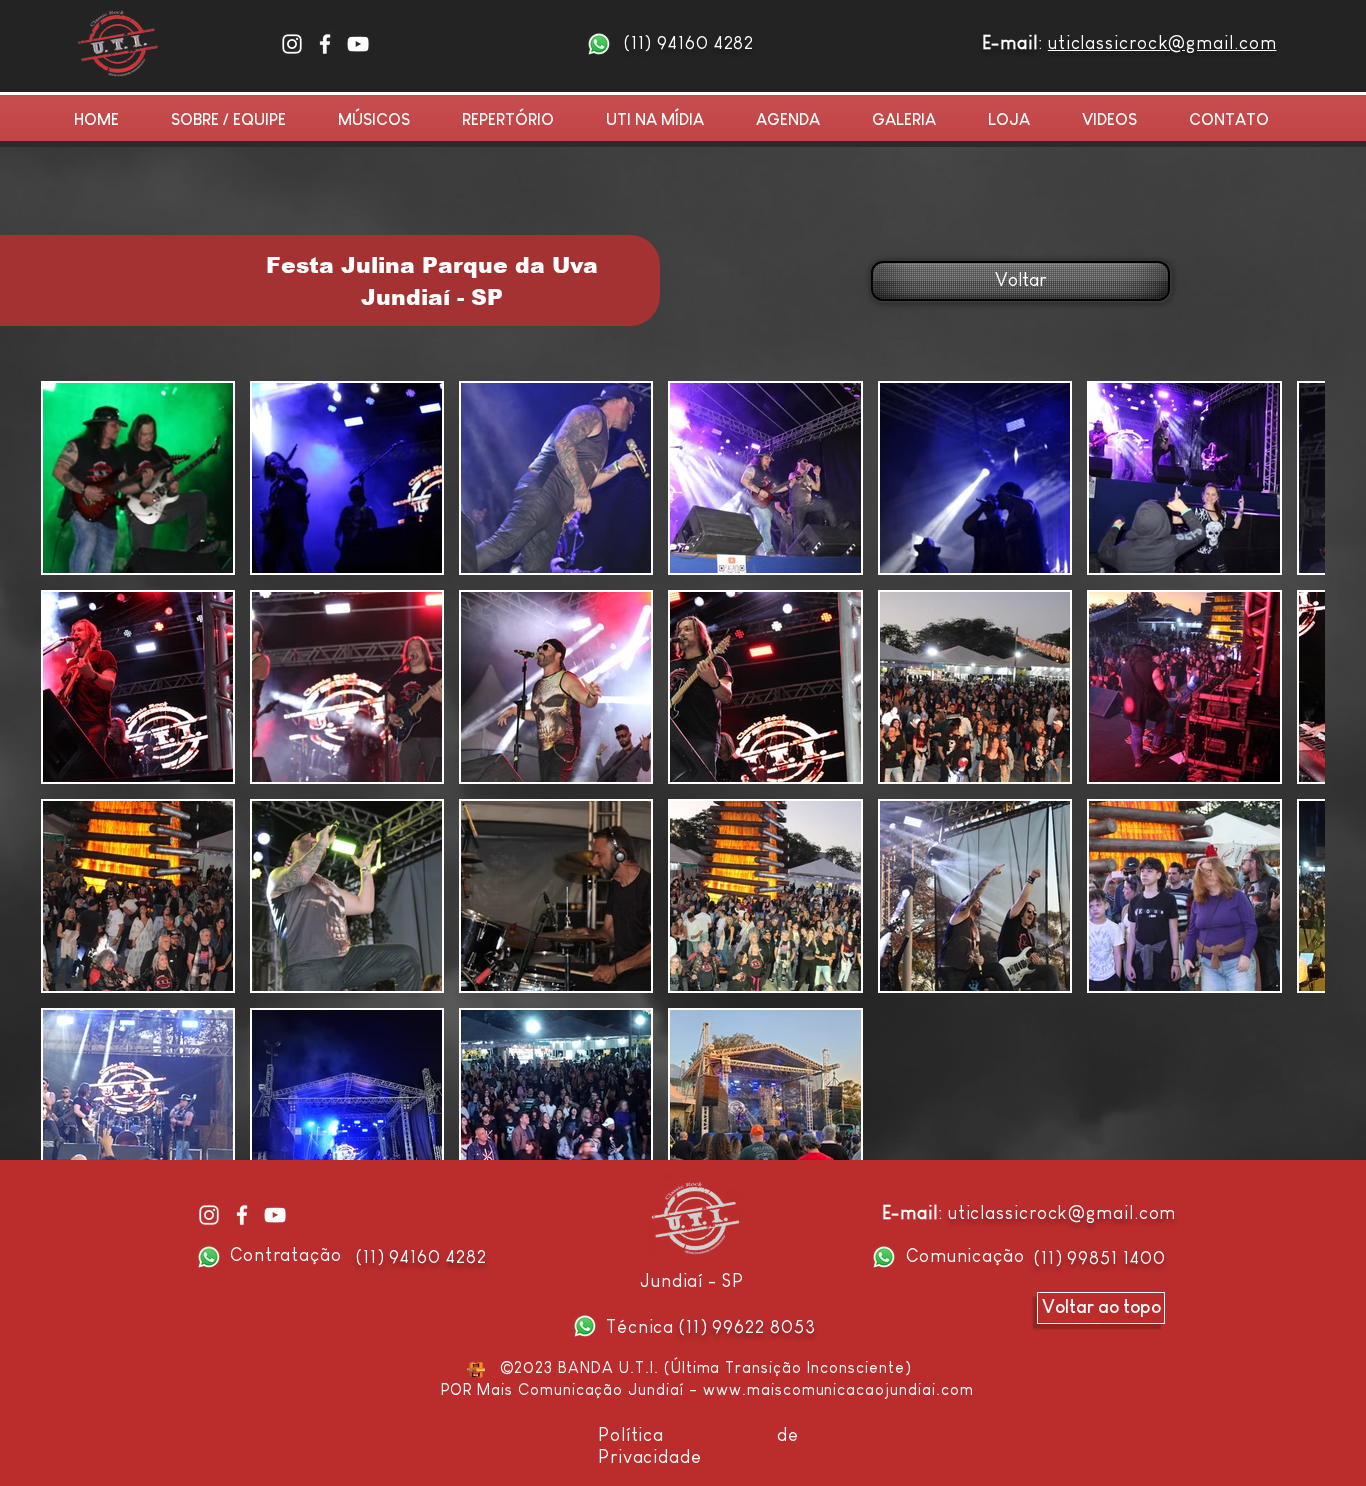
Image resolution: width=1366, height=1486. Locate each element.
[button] (915, 120)
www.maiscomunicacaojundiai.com (838, 1389)
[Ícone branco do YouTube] (358, 44)
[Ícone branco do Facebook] (325, 44)
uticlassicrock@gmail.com (1162, 43)
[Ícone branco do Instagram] (292, 44)
